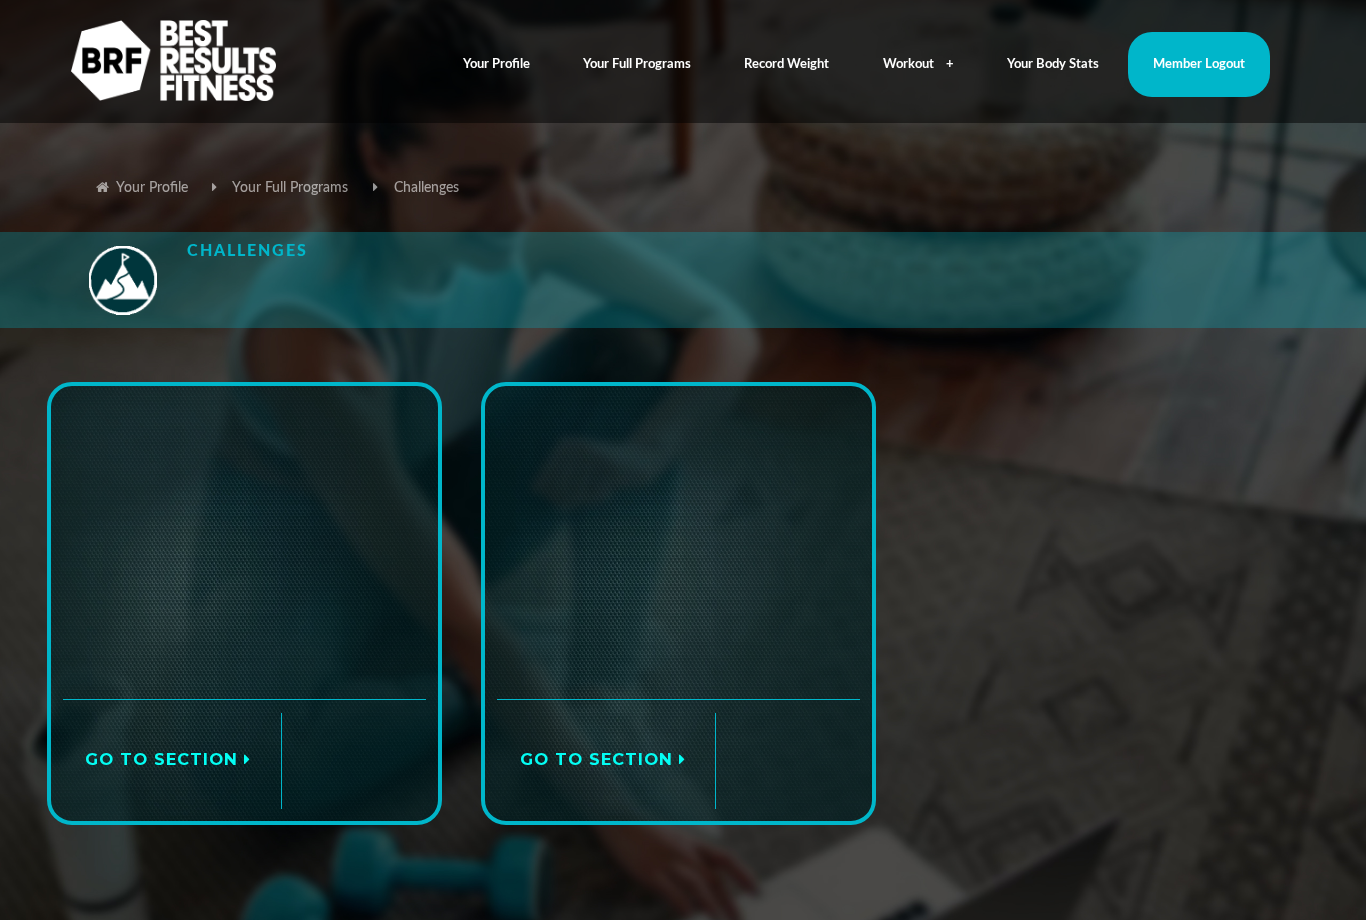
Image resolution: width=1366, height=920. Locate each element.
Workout (908, 64)
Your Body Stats (1053, 64)
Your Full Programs (637, 64)
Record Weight (786, 64)
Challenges (426, 188)
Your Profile (496, 64)
